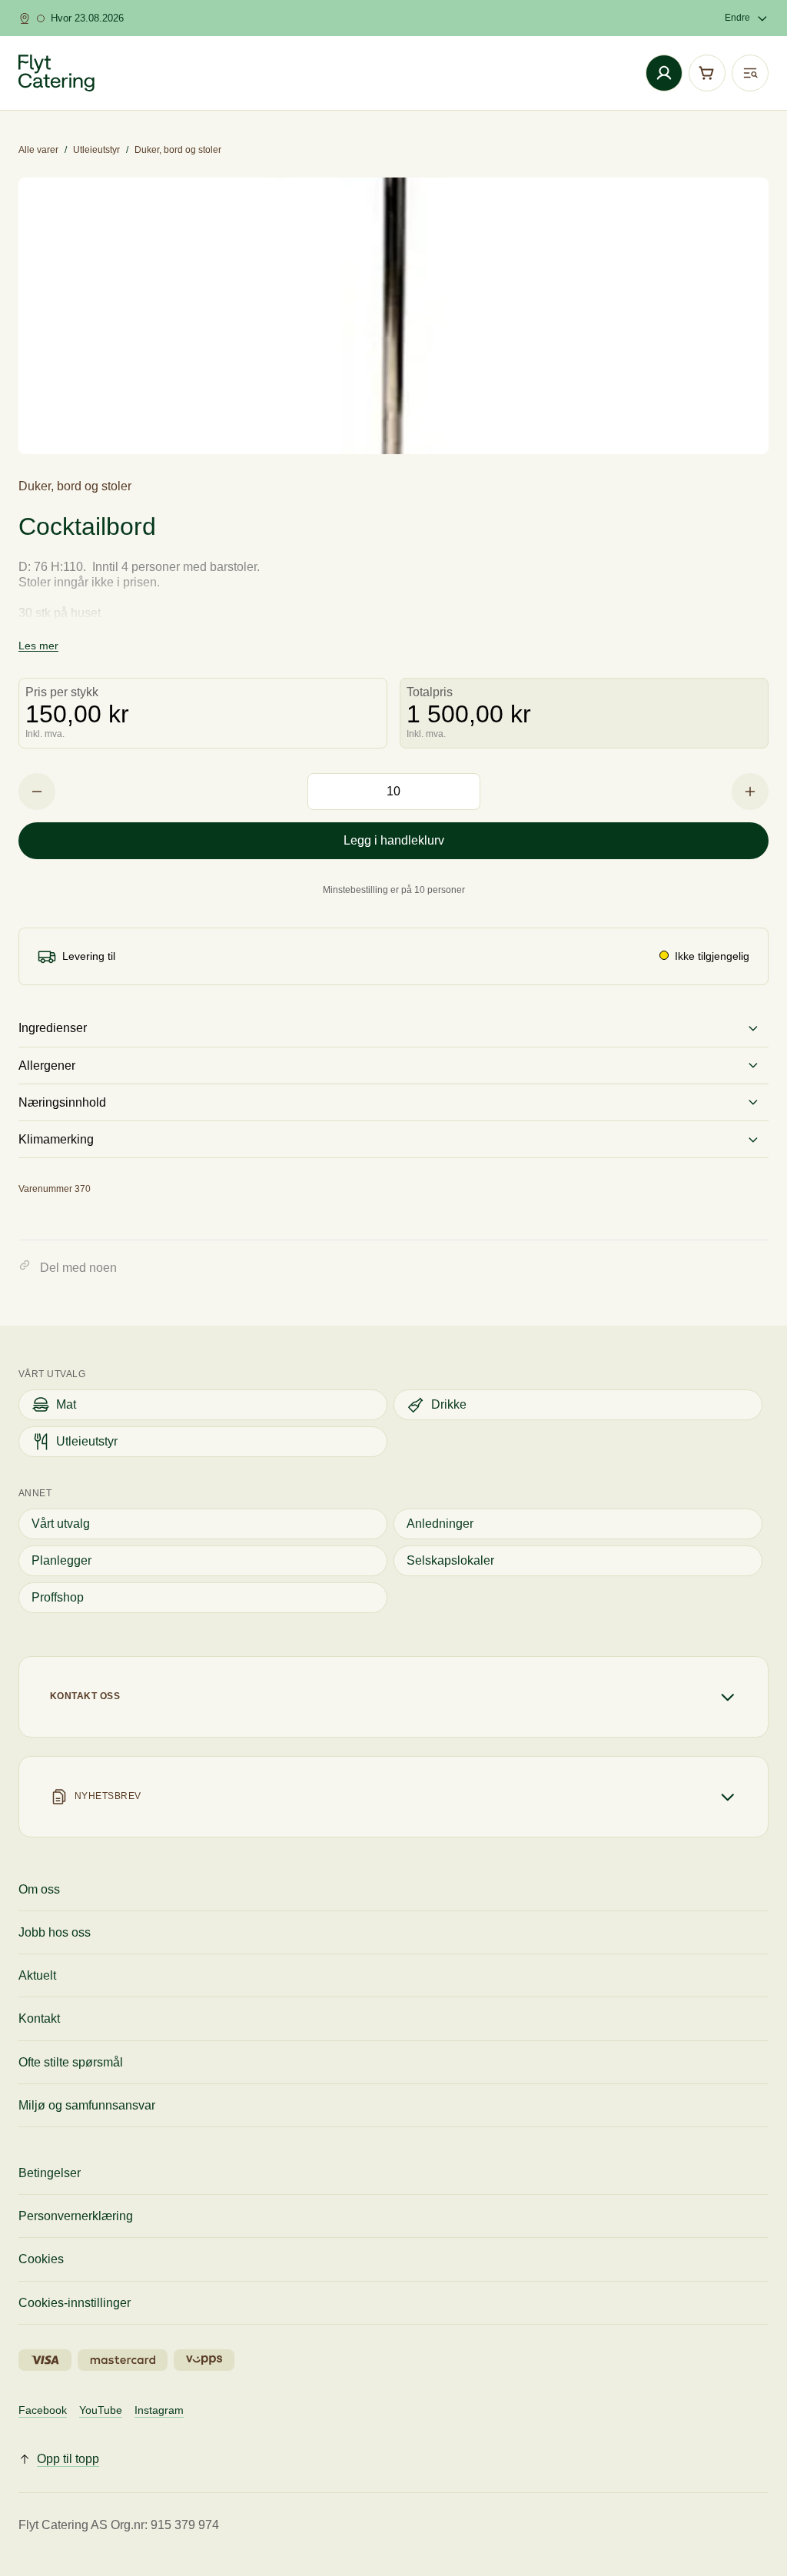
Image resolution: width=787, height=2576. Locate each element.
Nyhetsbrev (108, 1796)
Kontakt (39, 2018)
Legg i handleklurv (394, 840)
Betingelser (50, 2173)
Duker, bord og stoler (178, 150)
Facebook (43, 2410)
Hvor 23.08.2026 (87, 18)
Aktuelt (37, 1975)
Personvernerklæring (76, 2216)
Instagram (159, 2410)
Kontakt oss (85, 1696)
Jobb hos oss (55, 1932)
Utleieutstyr (96, 150)
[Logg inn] (664, 73)
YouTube (101, 2410)
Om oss (39, 1889)
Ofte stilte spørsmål (71, 2062)
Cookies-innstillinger (75, 2303)
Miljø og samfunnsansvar (87, 2105)
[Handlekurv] (707, 73)
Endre (737, 18)
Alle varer (38, 150)
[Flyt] (56, 73)
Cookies (41, 2259)
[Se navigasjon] (750, 73)
